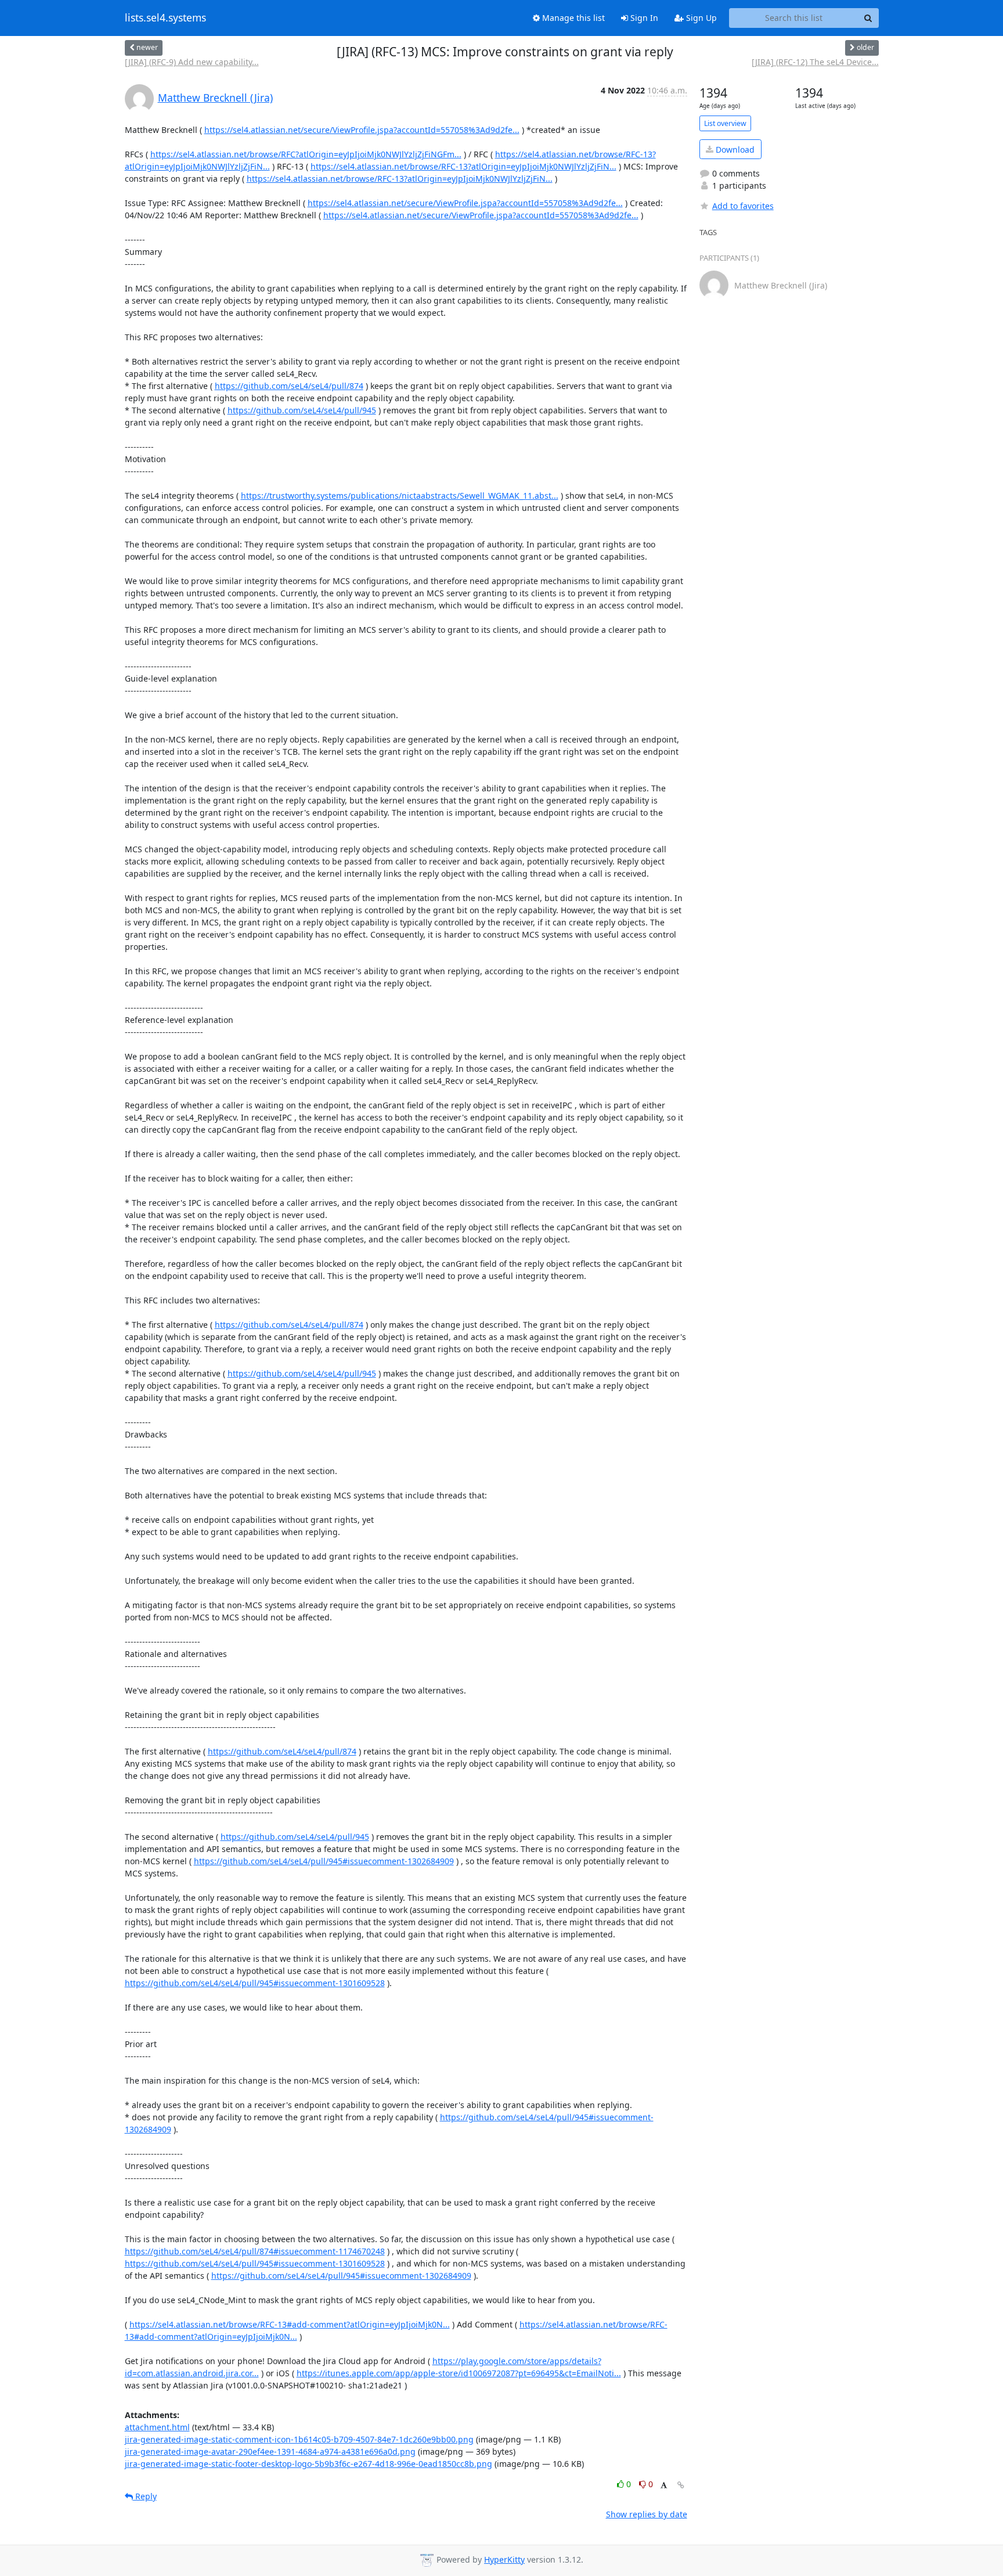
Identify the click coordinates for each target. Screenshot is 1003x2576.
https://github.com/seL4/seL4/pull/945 (302, 410)
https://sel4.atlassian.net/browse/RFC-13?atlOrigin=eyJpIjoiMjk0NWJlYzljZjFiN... (463, 166)
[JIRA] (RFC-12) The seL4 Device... (815, 62)
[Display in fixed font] (664, 2486)
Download (734, 149)
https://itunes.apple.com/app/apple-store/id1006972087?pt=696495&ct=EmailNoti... (459, 2373)
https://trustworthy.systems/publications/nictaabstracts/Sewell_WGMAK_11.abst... (400, 496)
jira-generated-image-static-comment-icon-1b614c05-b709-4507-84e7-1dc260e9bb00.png (299, 2439)
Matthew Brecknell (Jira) (215, 98)
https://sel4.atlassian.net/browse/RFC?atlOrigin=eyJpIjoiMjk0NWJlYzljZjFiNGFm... (306, 154)
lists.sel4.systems (165, 18)
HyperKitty (504, 2559)
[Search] (868, 18)
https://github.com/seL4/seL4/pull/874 (289, 386)
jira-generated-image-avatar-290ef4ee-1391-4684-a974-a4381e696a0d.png (270, 2451)
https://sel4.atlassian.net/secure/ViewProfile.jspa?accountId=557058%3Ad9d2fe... (362, 130)
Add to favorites (743, 206)
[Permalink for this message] (681, 2485)
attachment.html (157, 2427)
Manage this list (572, 18)
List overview (725, 123)
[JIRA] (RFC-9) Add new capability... (192, 62)
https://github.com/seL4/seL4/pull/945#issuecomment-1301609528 (255, 1983)
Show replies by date (647, 2514)
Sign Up (700, 18)
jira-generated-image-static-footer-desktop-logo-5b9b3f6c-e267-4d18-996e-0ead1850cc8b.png (309, 2464)
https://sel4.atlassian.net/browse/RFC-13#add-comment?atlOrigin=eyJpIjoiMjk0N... (290, 2324)
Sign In (643, 18)
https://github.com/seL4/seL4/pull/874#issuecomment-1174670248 (255, 2251)
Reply (145, 2496)
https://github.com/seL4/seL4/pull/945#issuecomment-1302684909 (324, 1861)
